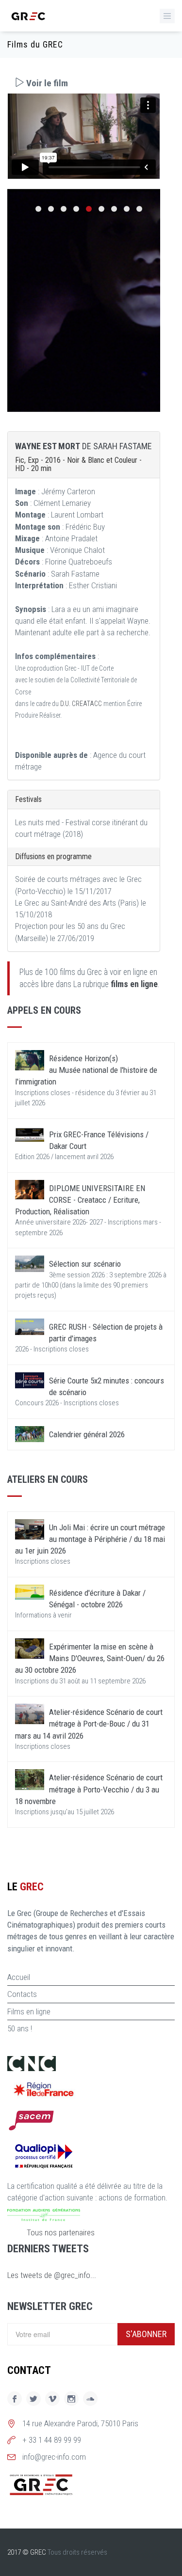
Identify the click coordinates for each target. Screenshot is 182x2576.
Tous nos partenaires (61, 2232)
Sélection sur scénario (85, 1264)
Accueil (19, 1977)
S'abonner (146, 2334)
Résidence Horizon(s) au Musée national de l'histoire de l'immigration (86, 1070)
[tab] (84, 83)
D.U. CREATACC (81, 704)
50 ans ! (20, 2028)
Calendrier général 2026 (87, 1434)
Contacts (22, 1994)
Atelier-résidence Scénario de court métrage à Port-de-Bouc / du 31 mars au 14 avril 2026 (89, 1724)
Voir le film (46, 83)
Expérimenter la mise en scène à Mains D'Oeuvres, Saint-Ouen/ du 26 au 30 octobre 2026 (90, 1658)
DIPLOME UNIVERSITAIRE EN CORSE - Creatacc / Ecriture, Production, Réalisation (80, 1200)
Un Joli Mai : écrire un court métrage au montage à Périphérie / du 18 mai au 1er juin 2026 (90, 1539)
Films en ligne (29, 2011)
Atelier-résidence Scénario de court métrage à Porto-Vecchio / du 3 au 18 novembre (89, 1789)
